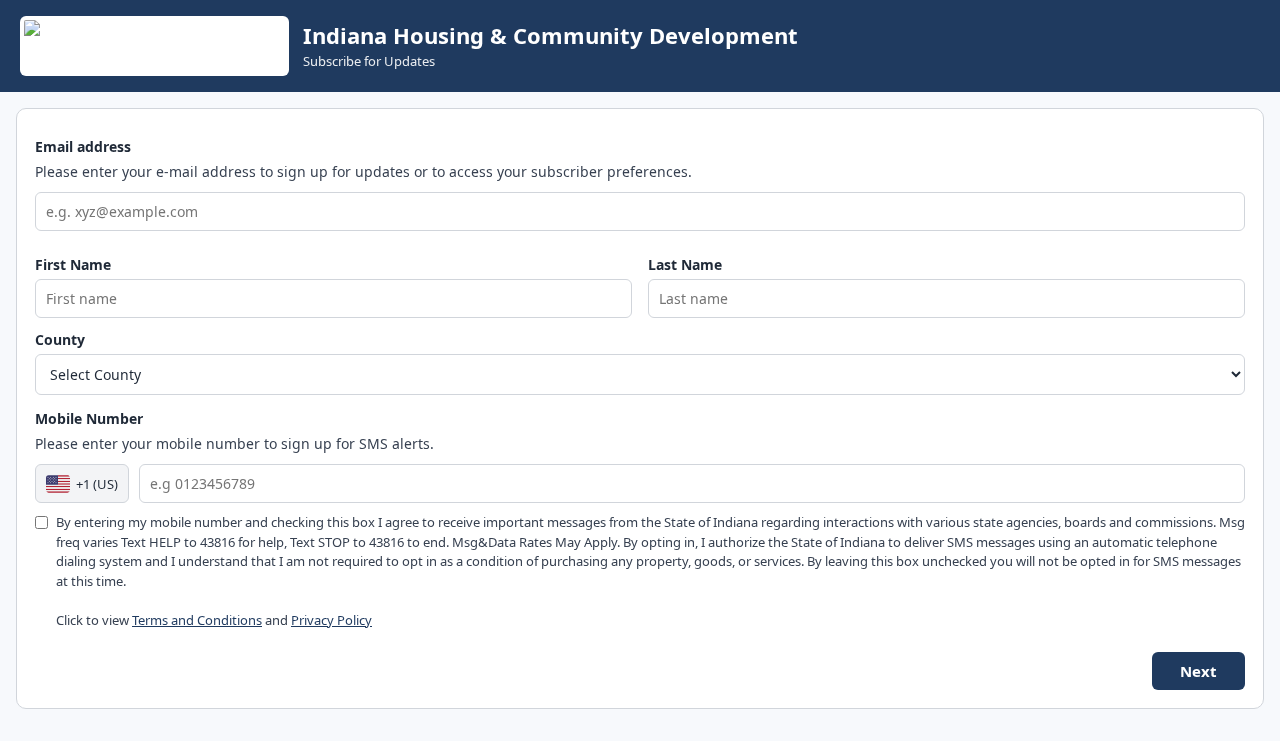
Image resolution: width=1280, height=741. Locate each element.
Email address (83, 146)
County (60, 339)
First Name (73, 264)
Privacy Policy (331, 620)
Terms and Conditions (197, 620)
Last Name (685, 264)
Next (1198, 671)
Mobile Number (89, 418)
